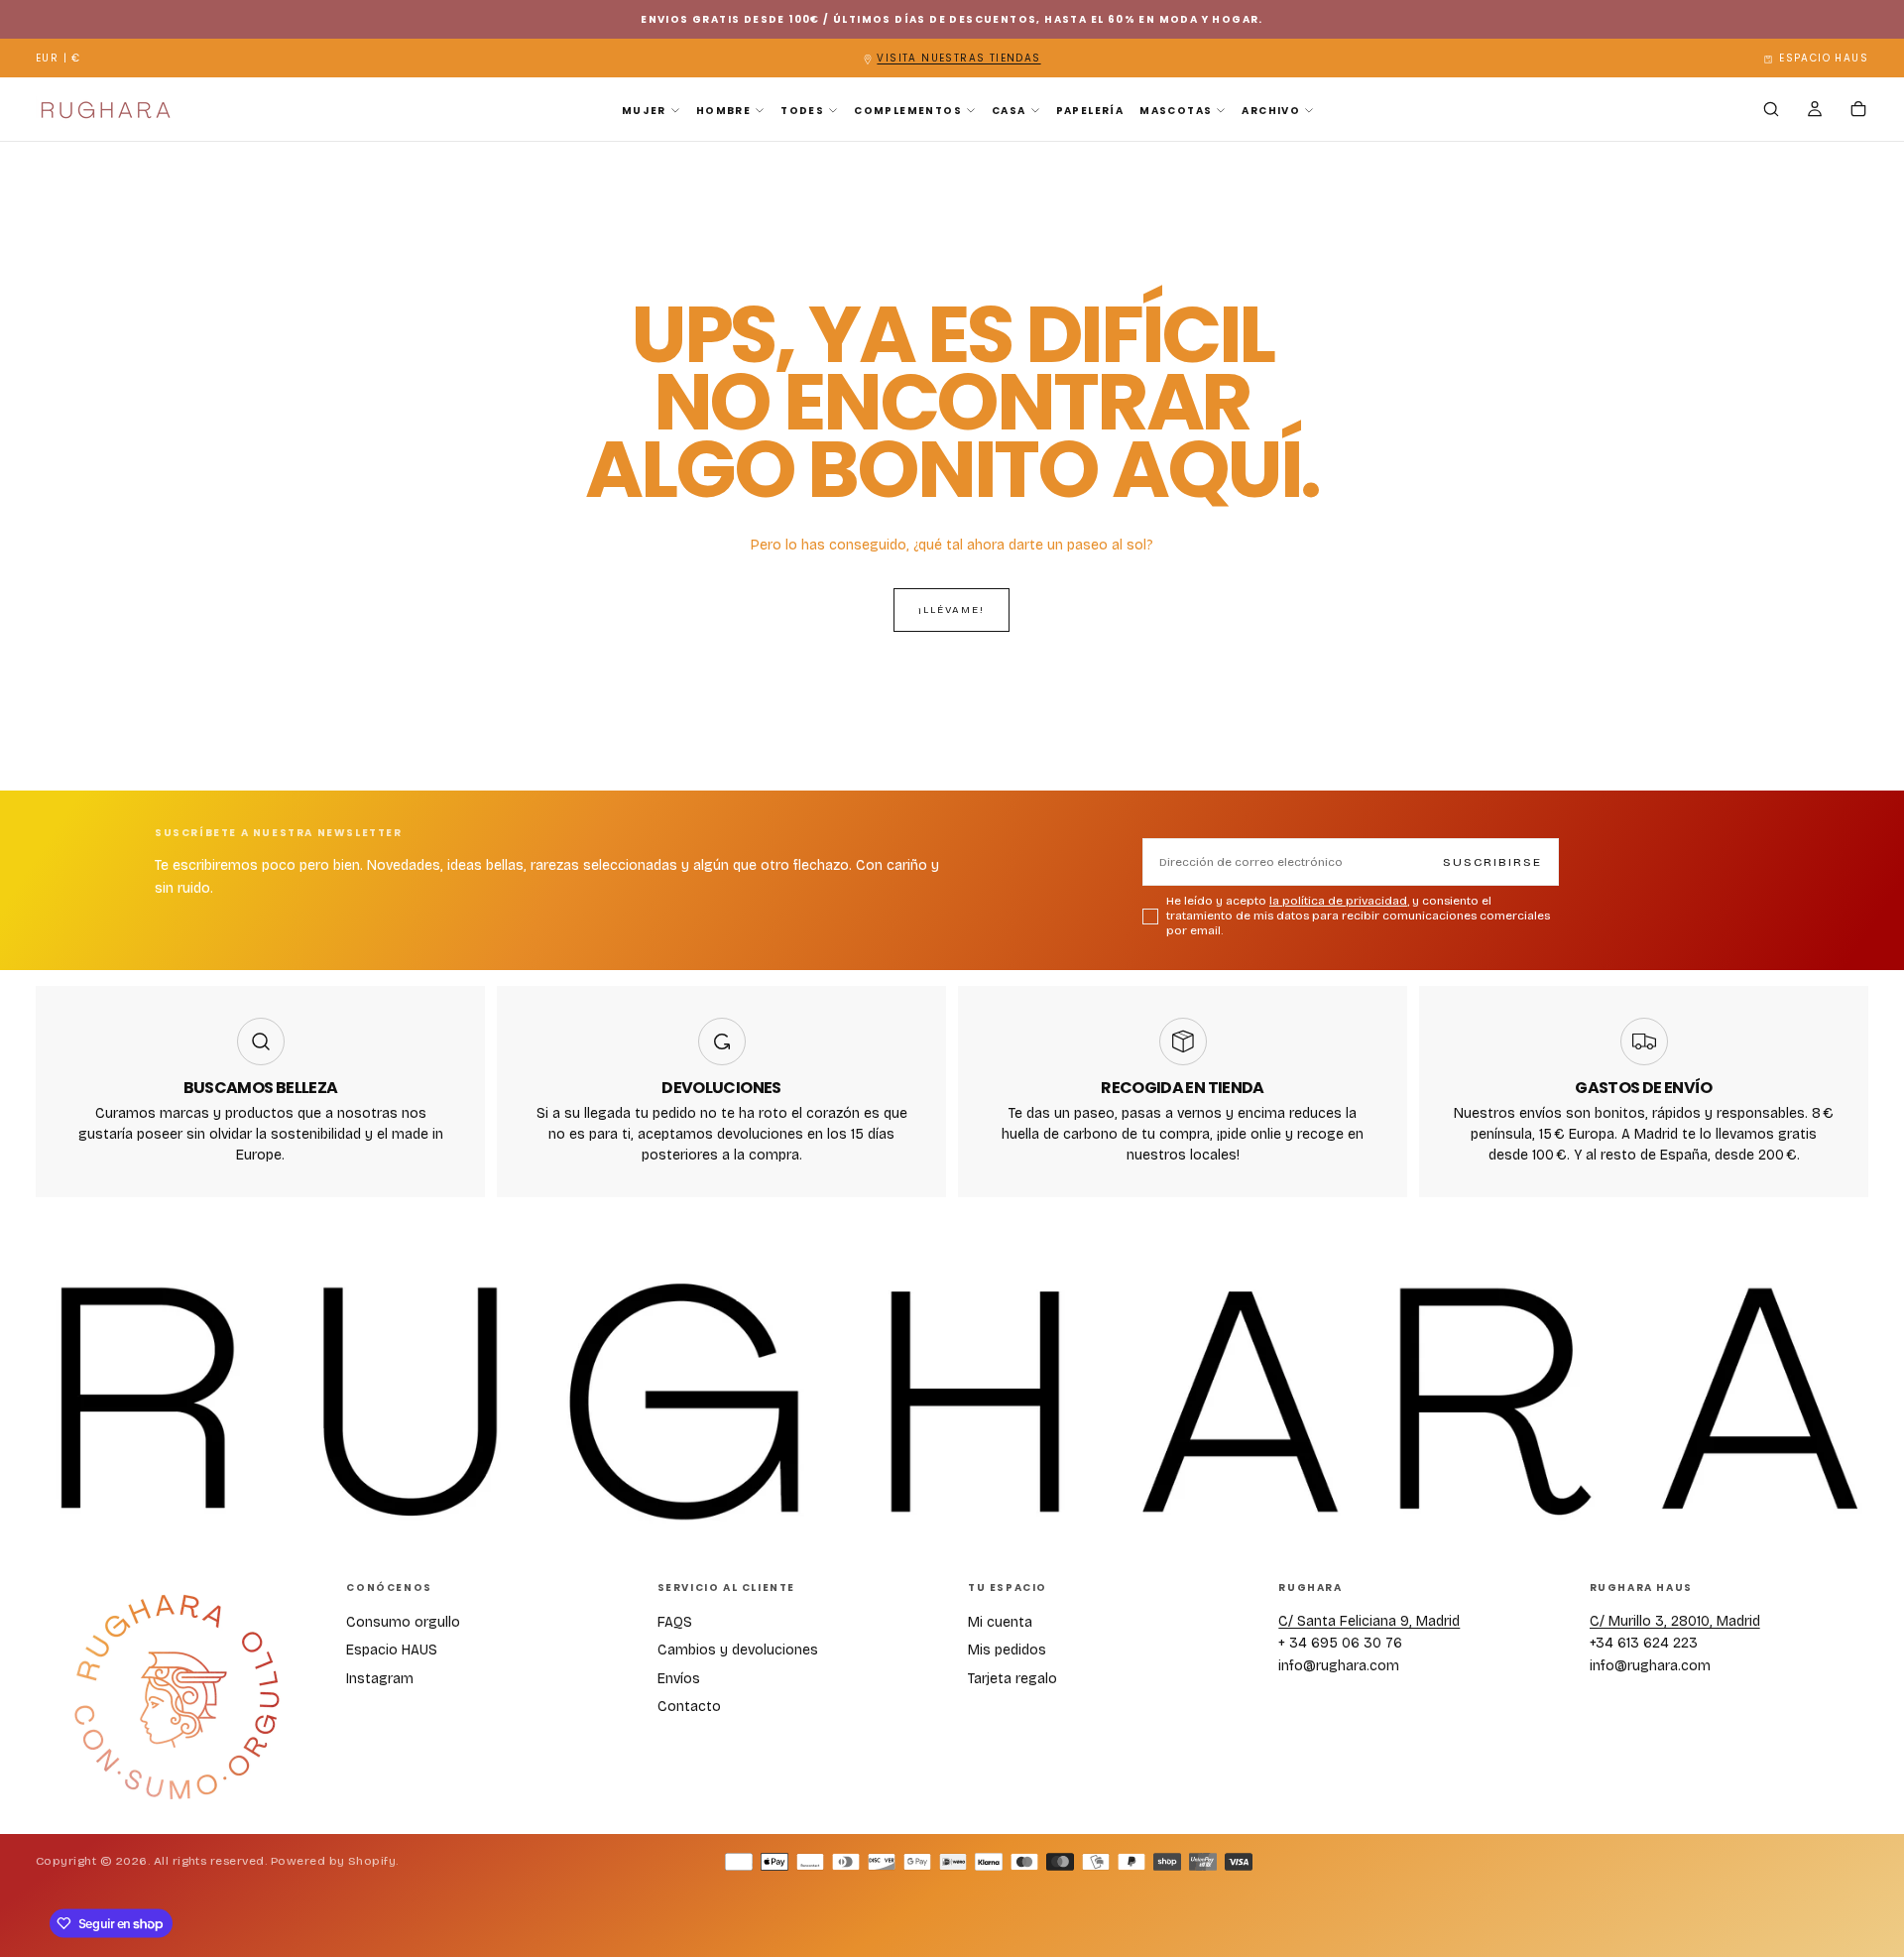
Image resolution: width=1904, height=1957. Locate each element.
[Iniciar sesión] (1815, 111)
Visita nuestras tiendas (958, 58)
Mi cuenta (1000, 1622)
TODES (802, 111)
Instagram (380, 1679)
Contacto (689, 1707)
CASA (1009, 111)
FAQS (675, 1622)
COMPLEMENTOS (908, 111)
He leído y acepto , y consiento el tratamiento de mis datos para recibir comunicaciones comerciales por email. (1358, 916)
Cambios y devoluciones (738, 1650)
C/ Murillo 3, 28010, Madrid (1675, 1621)
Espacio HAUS (392, 1650)
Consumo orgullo (403, 1622)
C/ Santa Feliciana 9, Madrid (1369, 1621)
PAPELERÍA (1090, 111)
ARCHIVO (1271, 111)
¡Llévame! (952, 610)
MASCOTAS (1176, 111)
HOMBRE (723, 111)
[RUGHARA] (176, 1698)
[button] (59, 59)
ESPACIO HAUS (1824, 58)
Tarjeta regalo (1012, 1679)
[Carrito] (1858, 111)
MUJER (644, 111)
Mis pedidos (1007, 1650)
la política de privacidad (1338, 901)
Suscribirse (1492, 862)
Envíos (679, 1679)
